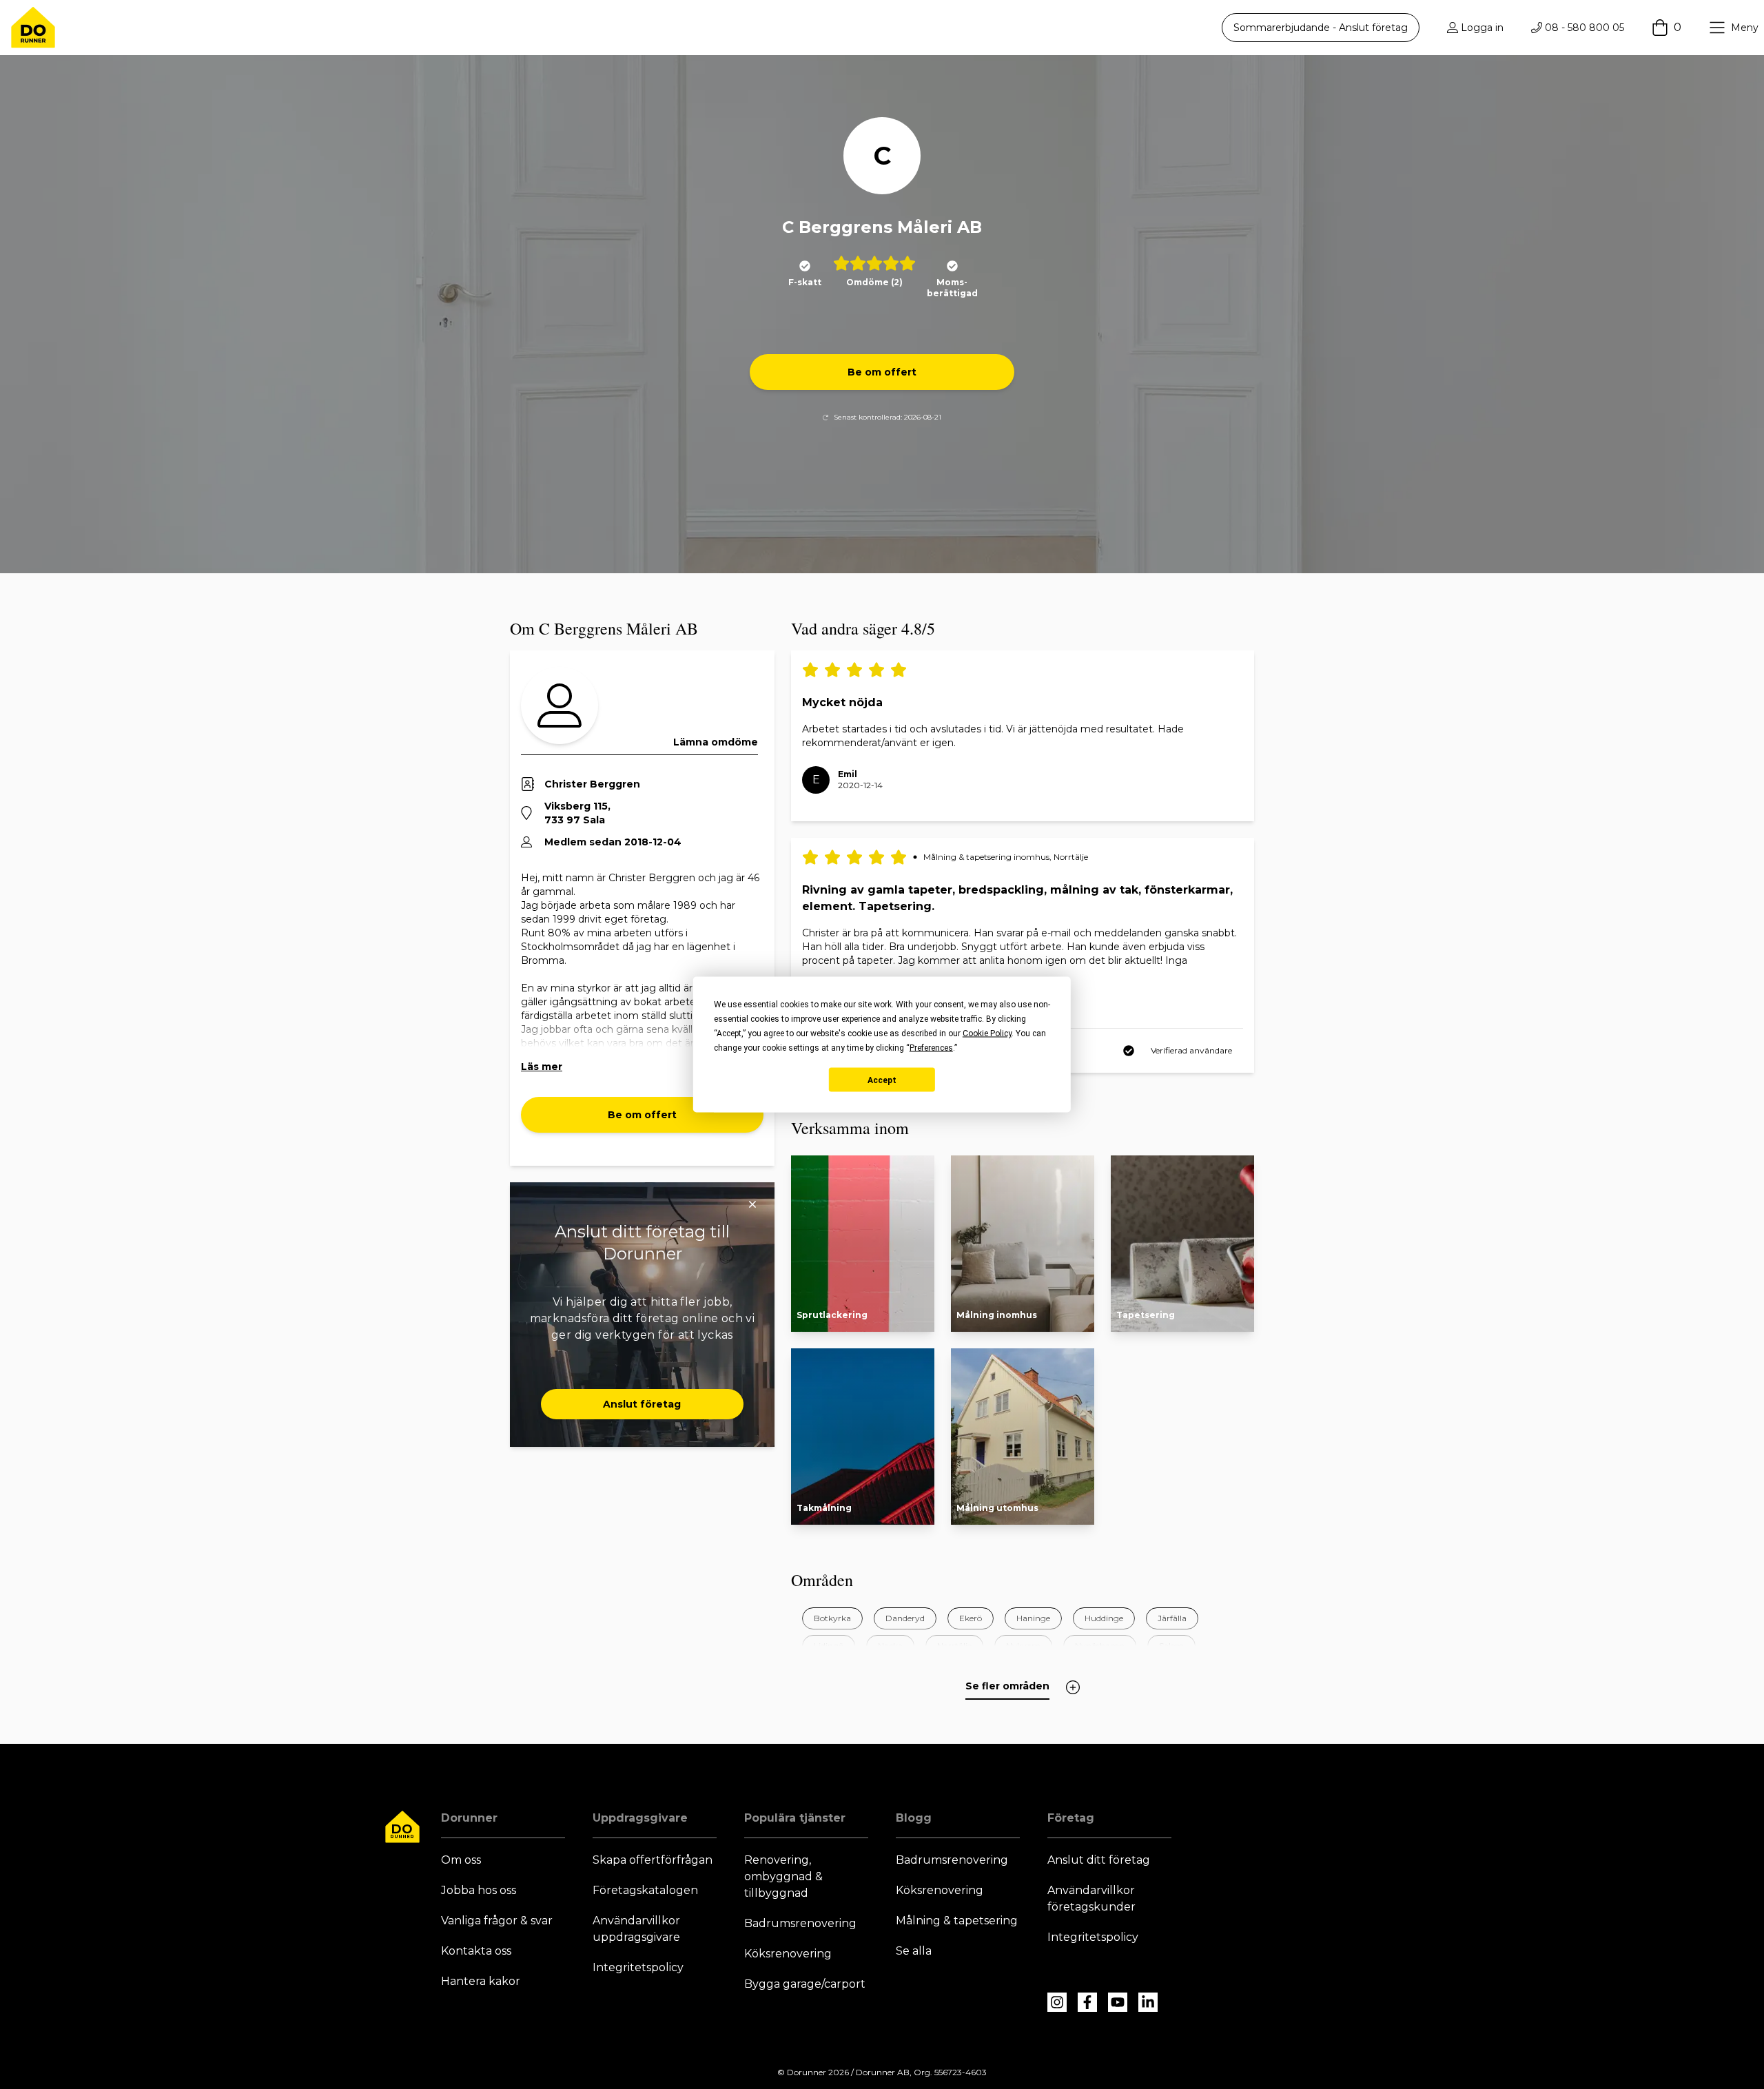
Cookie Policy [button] (987, 1033)
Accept (882, 1080)
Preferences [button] (931, 1048)
